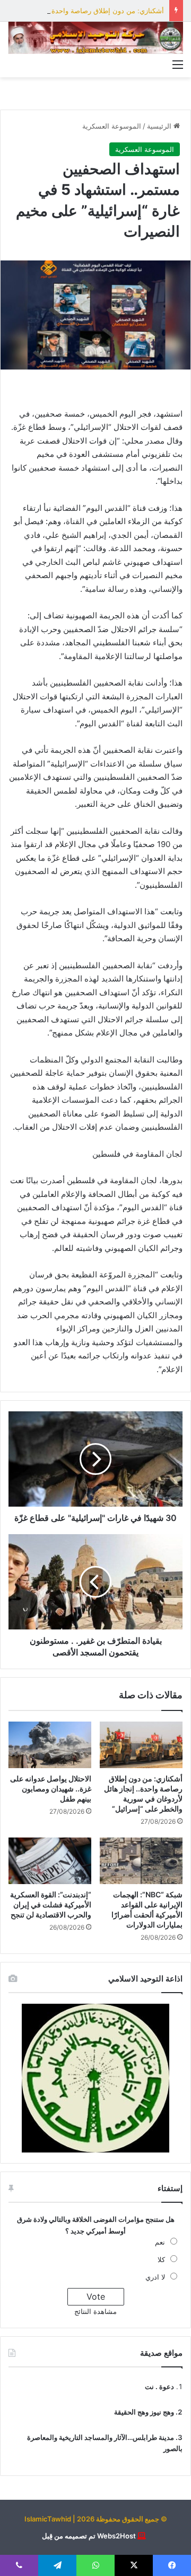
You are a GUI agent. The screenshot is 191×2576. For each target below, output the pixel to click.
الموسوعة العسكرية (112, 126)
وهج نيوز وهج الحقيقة (144, 2412)
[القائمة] (178, 64)
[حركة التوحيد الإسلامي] (95, 38)
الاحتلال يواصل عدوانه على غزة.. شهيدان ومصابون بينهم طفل (51, 1789)
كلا (161, 2259)
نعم (160, 2242)
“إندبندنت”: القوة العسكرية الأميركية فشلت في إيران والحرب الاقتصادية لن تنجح (51, 1904)
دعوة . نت (159, 2386)
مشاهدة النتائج (95, 2311)
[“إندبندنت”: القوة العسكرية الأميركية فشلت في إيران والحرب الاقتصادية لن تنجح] (50, 1861)
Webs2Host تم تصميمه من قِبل (89, 2536)
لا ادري (155, 2277)
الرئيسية (160, 126)
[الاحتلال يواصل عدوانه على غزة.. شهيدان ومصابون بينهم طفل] (50, 1745)
